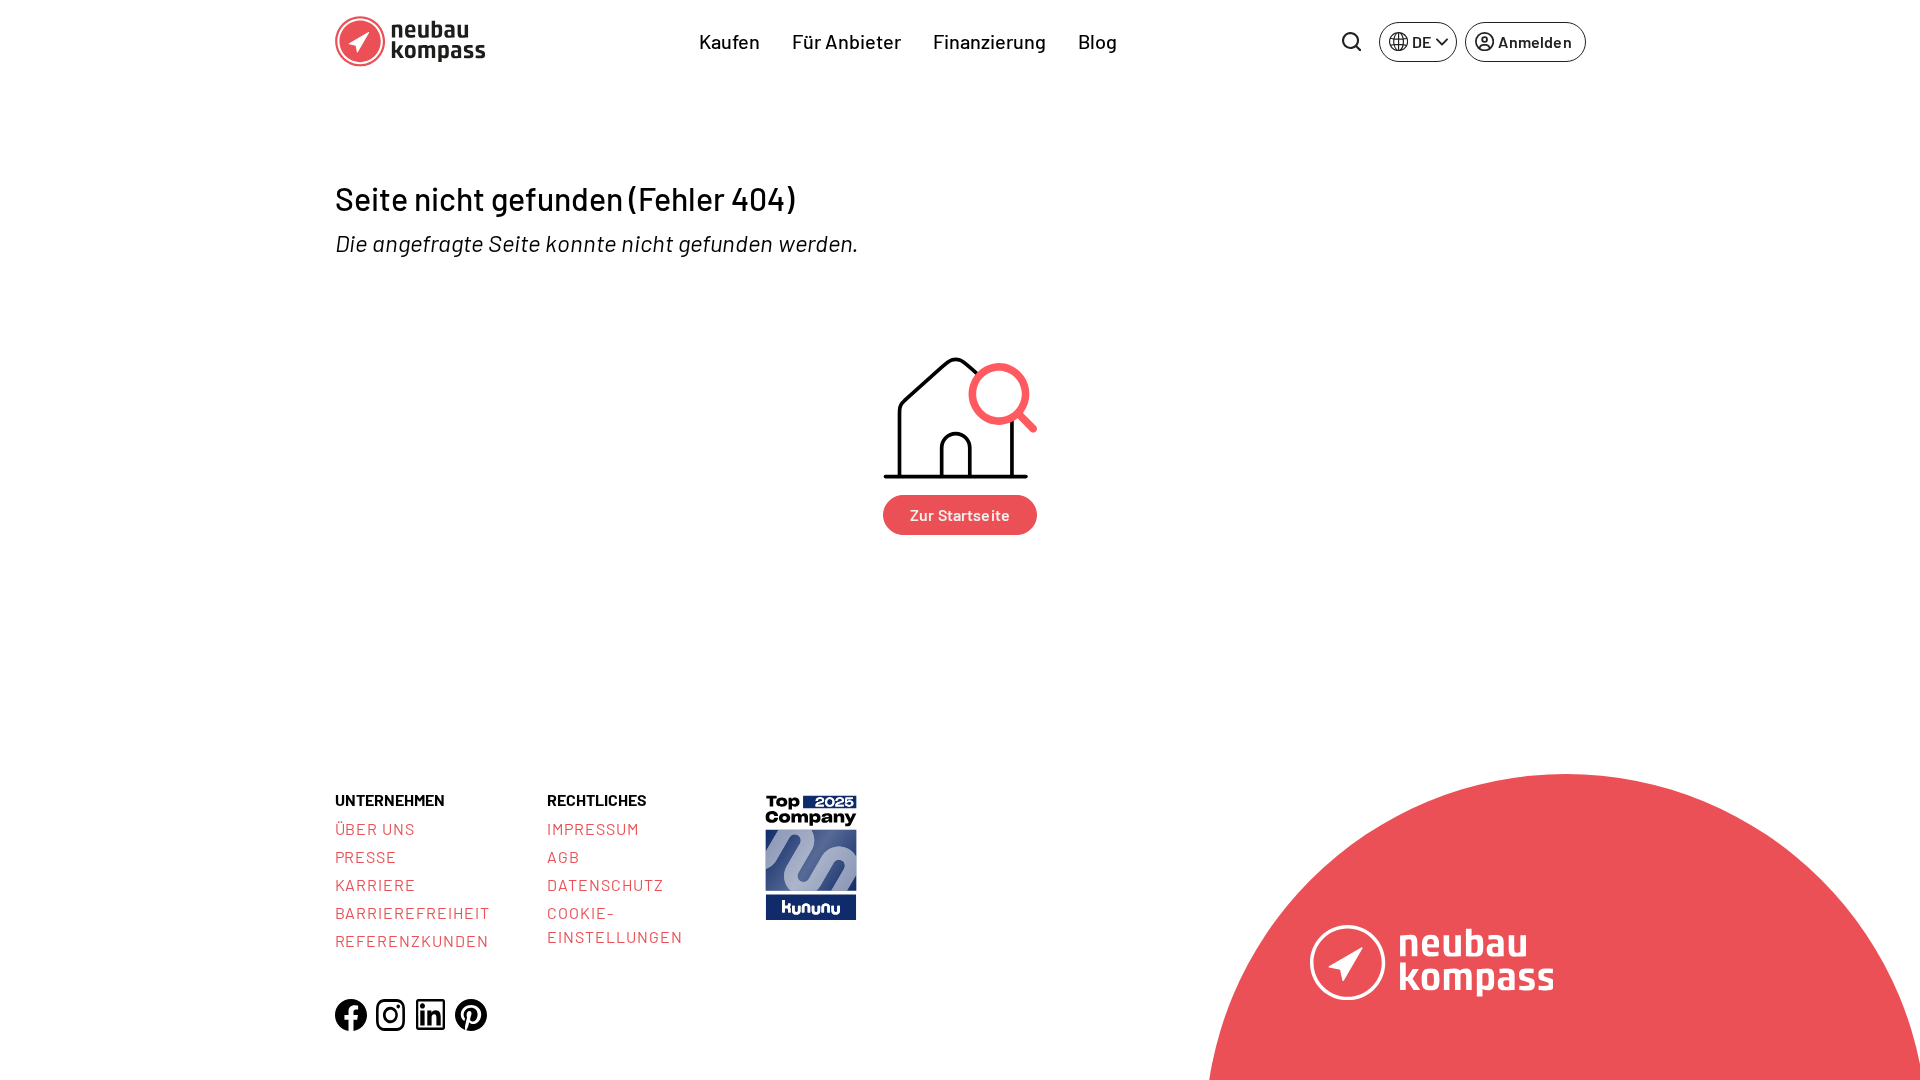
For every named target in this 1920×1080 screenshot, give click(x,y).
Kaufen (729, 41)
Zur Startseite (960, 514)
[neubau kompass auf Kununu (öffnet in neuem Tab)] (811, 855)
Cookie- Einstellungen (614, 924)
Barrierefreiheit (412, 912)
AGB (563, 856)
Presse (366, 856)
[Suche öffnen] (1351, 42)
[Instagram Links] (391, 1015)
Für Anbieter (846, 41)
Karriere (376, 884)
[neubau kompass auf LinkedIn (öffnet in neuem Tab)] (431, 1014)
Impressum (593, 828)
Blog (1097, 41)
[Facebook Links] (351, 1015)
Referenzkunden (412, 940)
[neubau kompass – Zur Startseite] (410, 41)
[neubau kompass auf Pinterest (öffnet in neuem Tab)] (471, 1015)
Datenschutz (605, 884)
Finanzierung (989, 41)
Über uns (375, 828)
